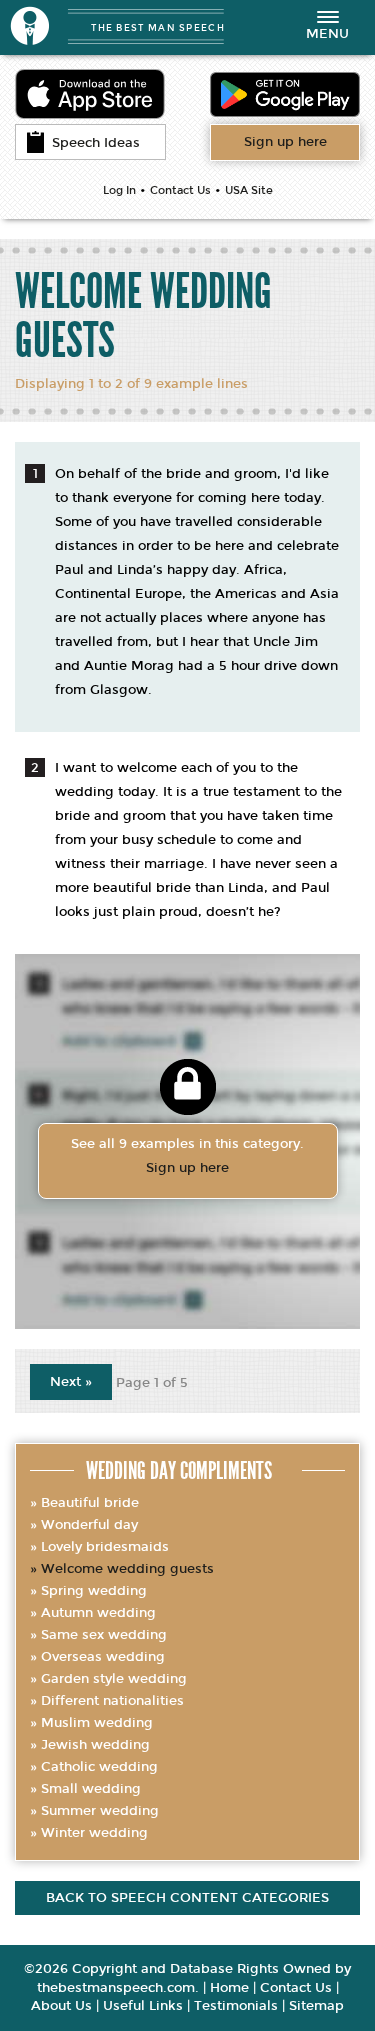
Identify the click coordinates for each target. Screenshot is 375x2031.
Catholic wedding (99, 1767)
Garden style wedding (114, 1679)
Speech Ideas (96, 143)
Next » (71, 1382)
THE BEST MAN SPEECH (158, 27)
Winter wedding (94, 1833)
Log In (119, 190)
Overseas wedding (103, 1657)
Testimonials (236, 2006)
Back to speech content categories (187, 1898)
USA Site (249, 190)
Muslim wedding (97, 1723)
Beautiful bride (90, 1503)
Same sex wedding (104, 1635)
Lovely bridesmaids (105, 1547)
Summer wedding (100, 1811)
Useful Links (143, 2006)
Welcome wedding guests (127, 1569)
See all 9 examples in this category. (187, 1156)
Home (229, 1988)
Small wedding (91, 1789)
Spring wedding (94, 1591)
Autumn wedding (98, 1613)
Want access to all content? (285, 142)
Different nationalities (112, 1701)
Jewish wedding (95, 1745)
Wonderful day (89, 1525)
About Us (61, 2006)
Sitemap (316, 2006)
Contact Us (180, 190)
